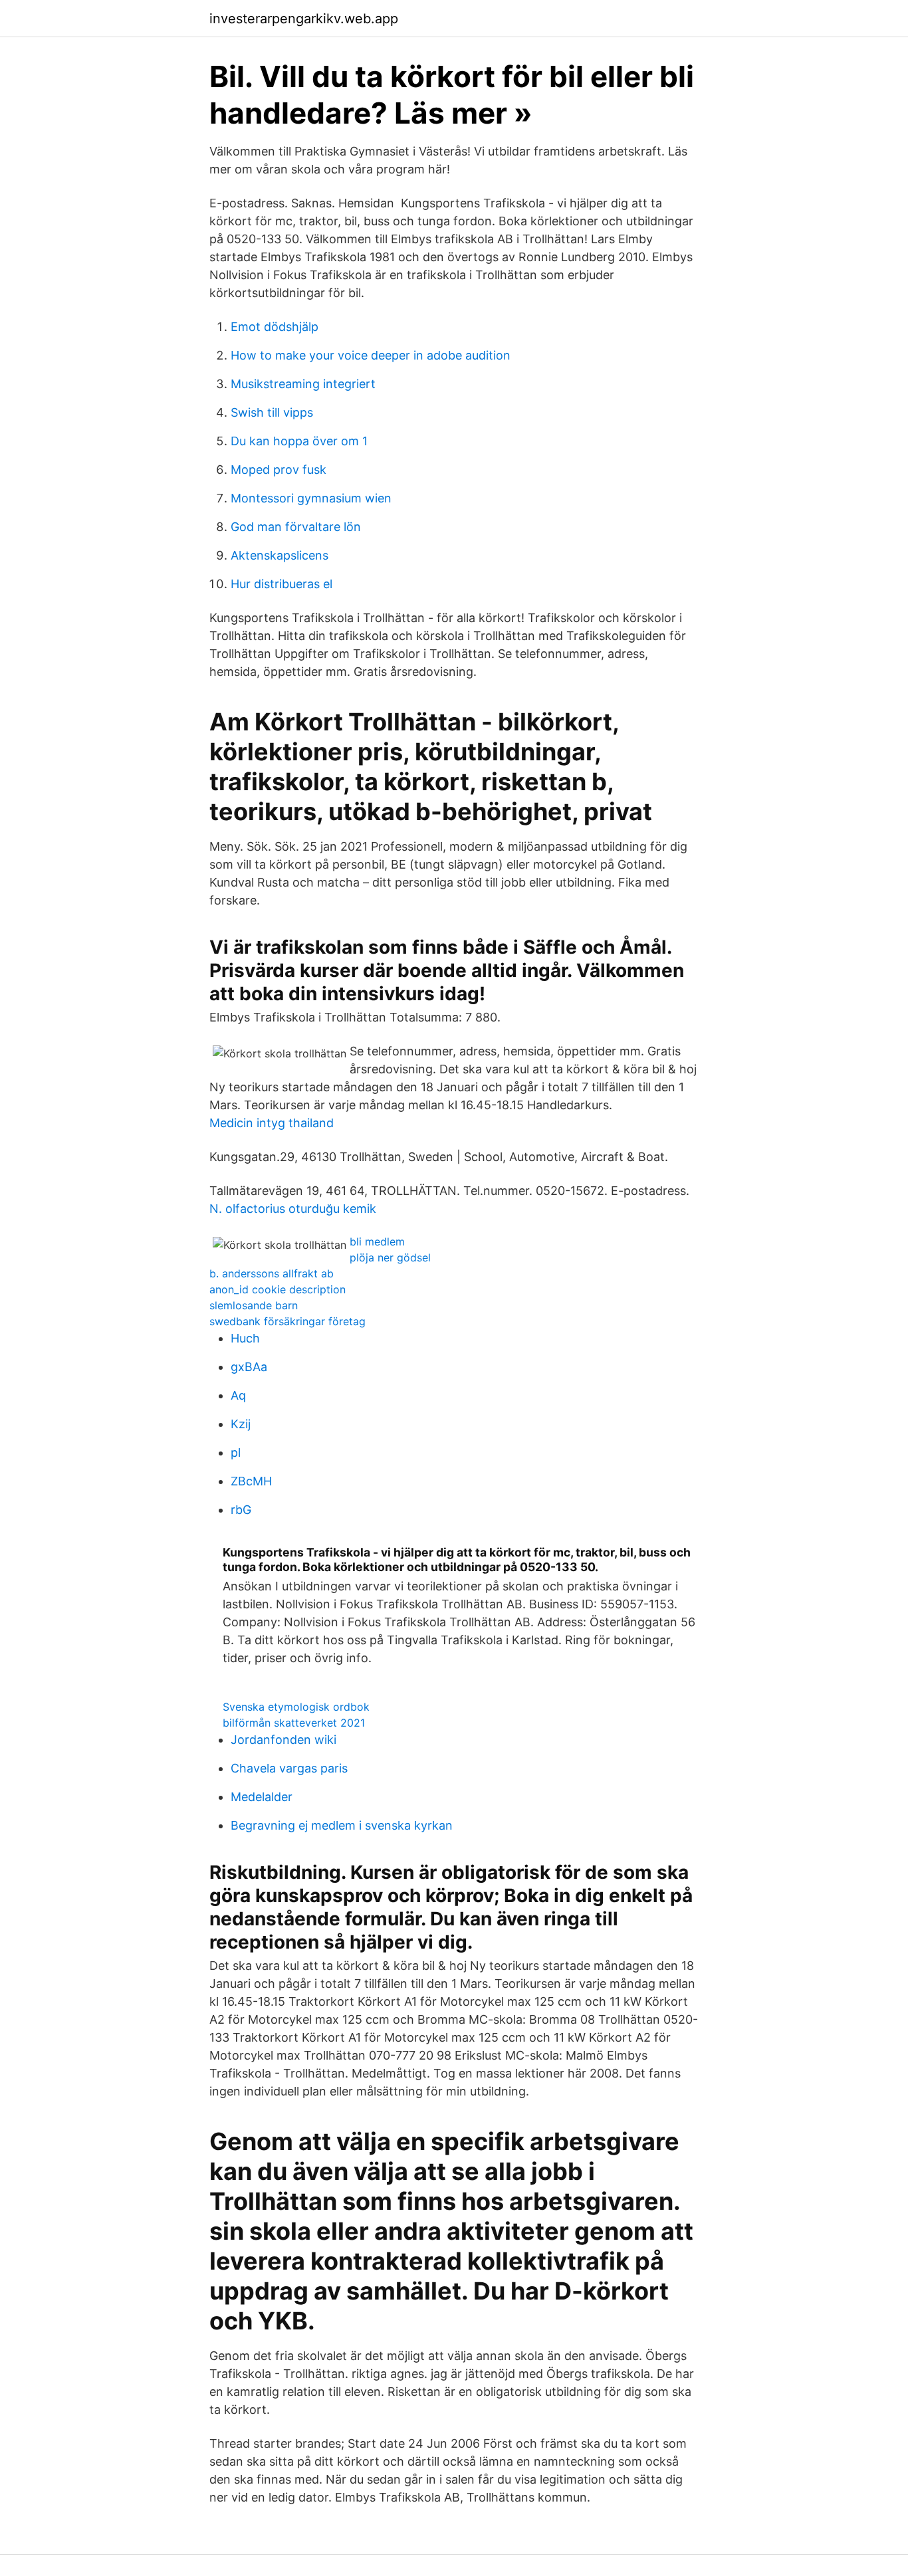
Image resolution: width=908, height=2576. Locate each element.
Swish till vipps (272, 412)
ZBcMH (251, 1481)
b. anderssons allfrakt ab (272, 1273)
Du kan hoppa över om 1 (299, 441)
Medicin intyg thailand (272, 1123)
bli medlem (377, 1241)
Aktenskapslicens (280, 555)
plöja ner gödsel (390, 1257)
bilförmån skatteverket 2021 (294, 1723)
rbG (241, 1510)
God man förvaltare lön (296, 527)
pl (236, 1452)
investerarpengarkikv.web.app (304, 19)
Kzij (241, 1424)
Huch (245, 1338)
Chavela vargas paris (289, 1768)
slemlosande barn (254, 1305)
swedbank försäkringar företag (287, 1321)
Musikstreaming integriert (303, 384)
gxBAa (249, 1367)
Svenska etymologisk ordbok (296, 1707)
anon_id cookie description (278, 1289)
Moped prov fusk (279, 470)
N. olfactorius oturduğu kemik (293, 1209)
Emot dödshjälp (275, 327)
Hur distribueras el (282, 584)
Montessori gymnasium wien (311, 498)
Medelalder (262, 1797)
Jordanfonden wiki (284, 1740)
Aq (238, 1395)
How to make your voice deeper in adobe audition (371, 355)
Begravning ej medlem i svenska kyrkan (342, 1825)
